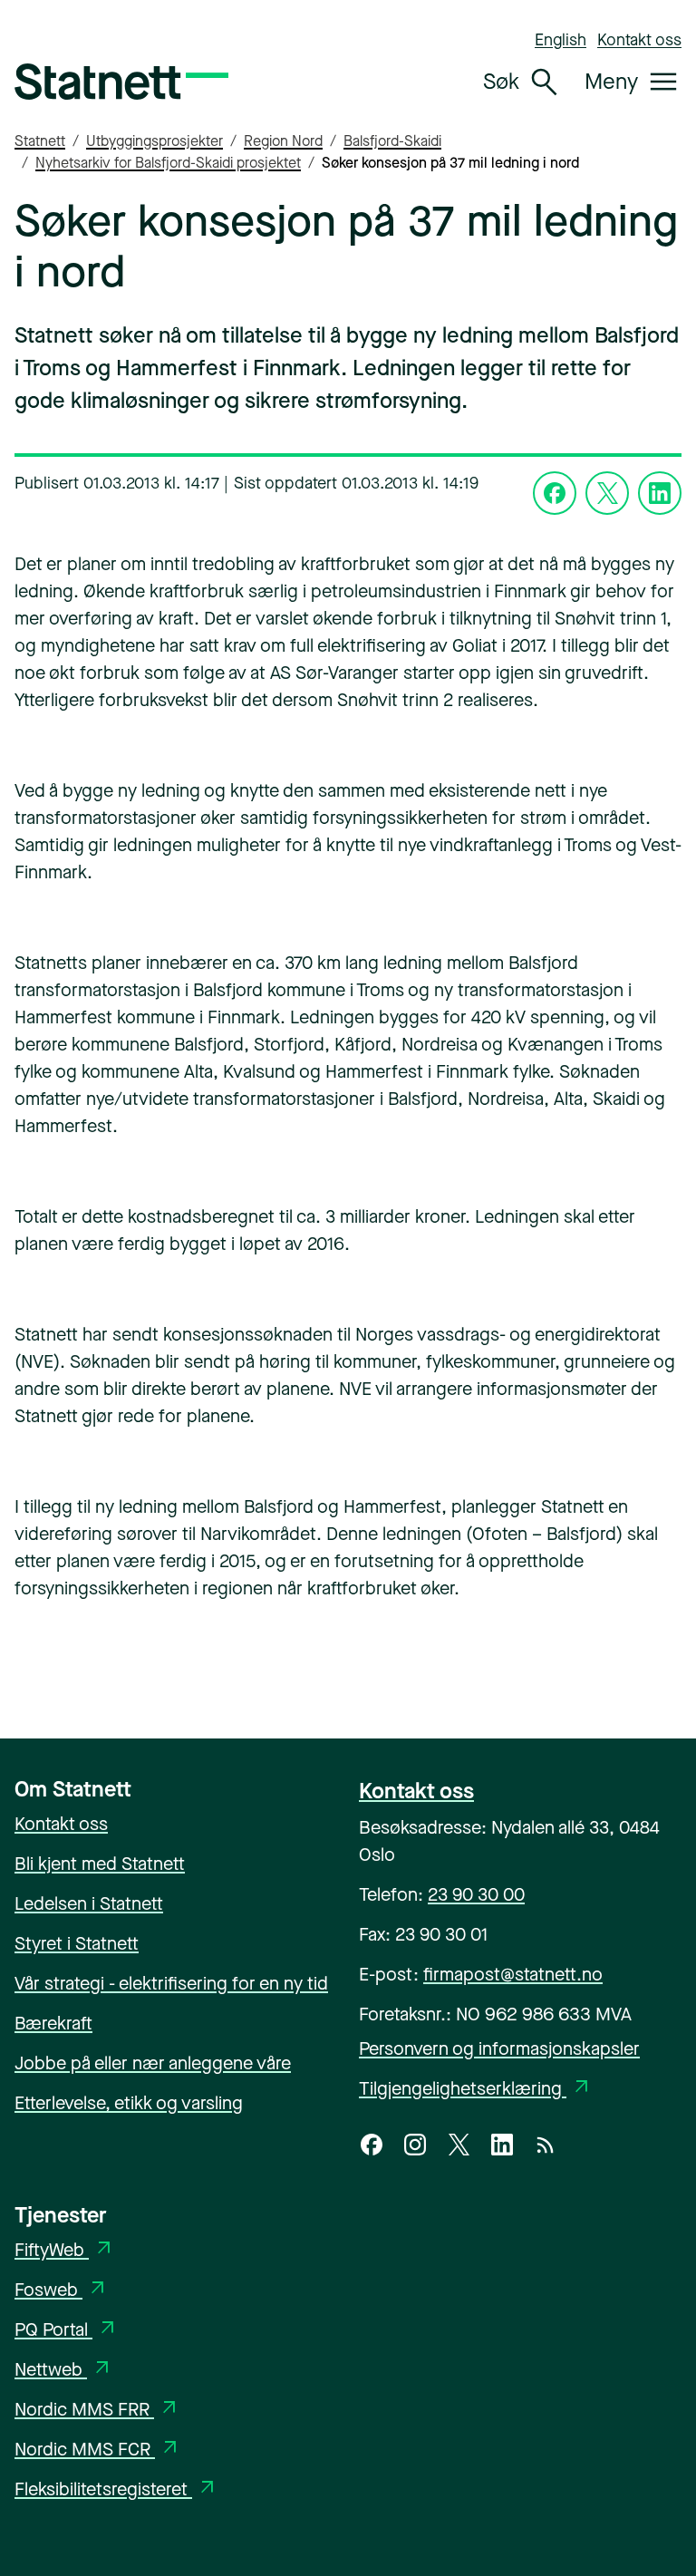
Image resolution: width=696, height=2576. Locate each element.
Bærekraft (53, 2024)
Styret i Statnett (77, 1944)
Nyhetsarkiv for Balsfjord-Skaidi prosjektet (168, 163)
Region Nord (283, 141)
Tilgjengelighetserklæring (476, 2089)
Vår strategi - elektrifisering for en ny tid (171, 1984)
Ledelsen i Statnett (89, 1904)
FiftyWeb (65, 2250)
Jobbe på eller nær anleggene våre (153, 2063)
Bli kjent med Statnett (100, 1864)
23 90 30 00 (476, 1895)
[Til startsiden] (121, 82)
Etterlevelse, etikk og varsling (129, 2103)
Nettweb (64, 2370)
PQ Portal (67, 2330)
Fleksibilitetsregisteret (116, 2489)
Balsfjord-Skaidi (392, 141)
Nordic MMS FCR (98, 2450)
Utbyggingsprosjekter (155, 141)
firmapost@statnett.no (513, 1975)
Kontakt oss (639, 40)
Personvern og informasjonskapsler (499, 2049)
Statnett (40, 141)
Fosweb (62, 2290)
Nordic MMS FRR (97, 2410)
